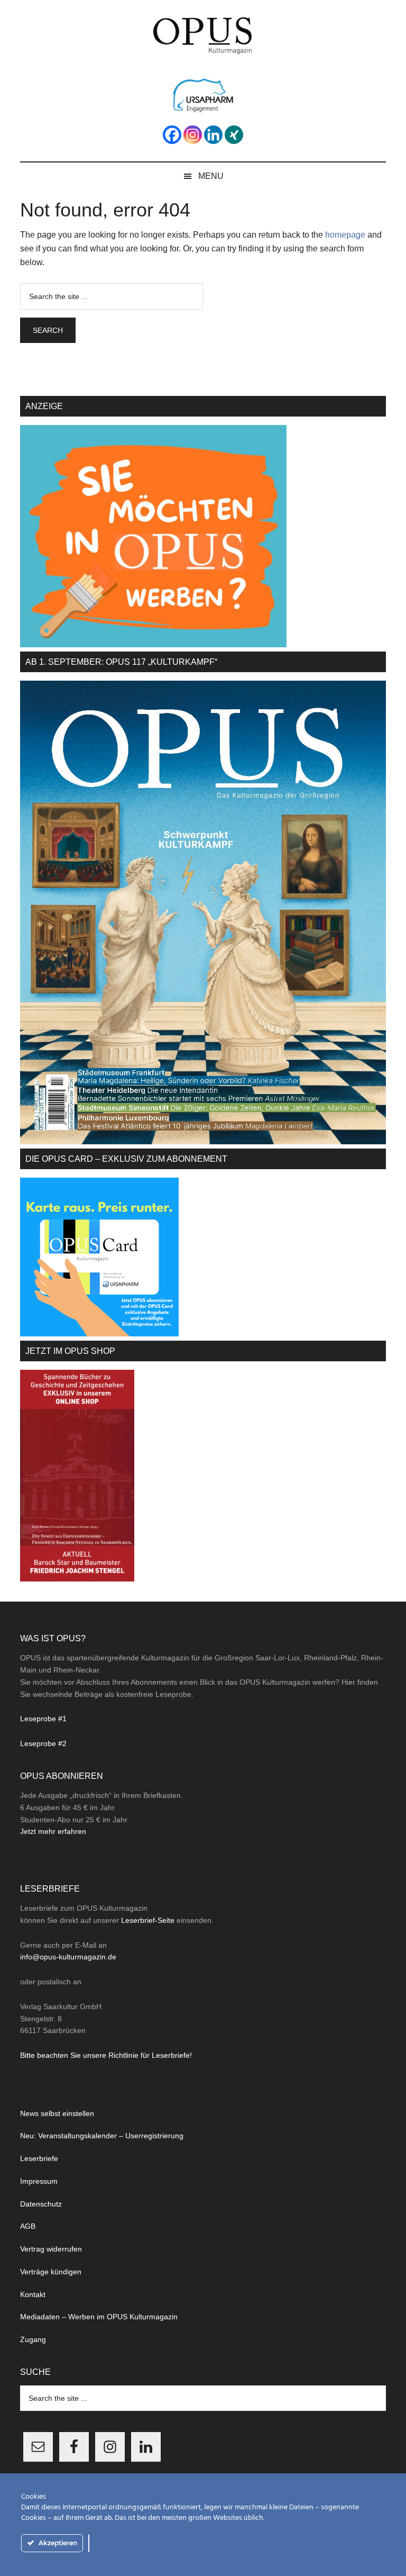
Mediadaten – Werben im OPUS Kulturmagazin (99, 2317)
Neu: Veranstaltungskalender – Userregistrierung (102, 2136)
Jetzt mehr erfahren (53, 1831)
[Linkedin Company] (213, 135)
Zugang (33, 2339)
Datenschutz (41, 2204)
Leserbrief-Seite (148, 1920)
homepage (345, 235)
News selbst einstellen (57, 2113)
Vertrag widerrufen (51, 2249)
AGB (28, 2226)
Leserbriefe (39, 2158)
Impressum (39, 2181)
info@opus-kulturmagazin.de (68, 1957)
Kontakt (33, 2294)
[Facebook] (172, 135)
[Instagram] (193, 135)
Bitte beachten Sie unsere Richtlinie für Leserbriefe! (106, 2055)
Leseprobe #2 (43, 1743)
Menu (211, 176)
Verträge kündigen (51, 2272)
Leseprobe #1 (43, 1719)
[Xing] (234, 135)
